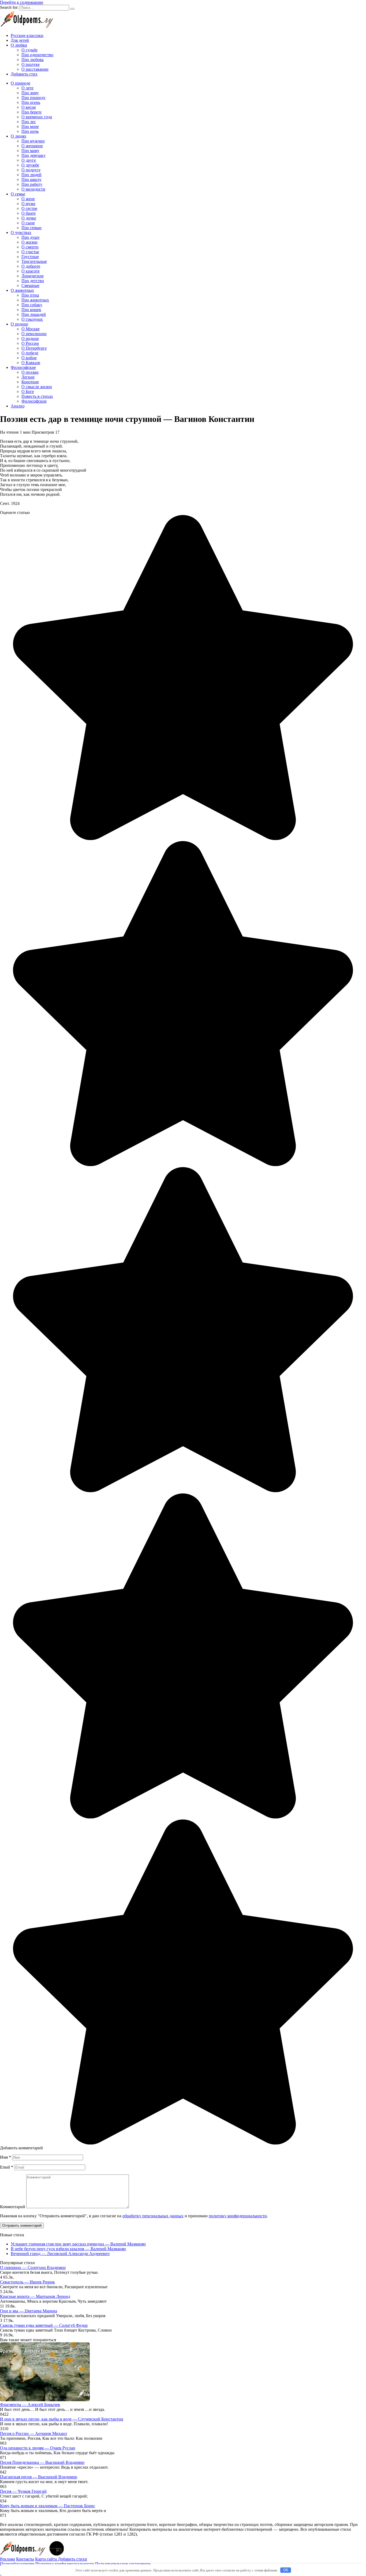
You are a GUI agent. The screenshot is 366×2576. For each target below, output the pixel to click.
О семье (18, 194)
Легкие (28, 377)
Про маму (30, 151)
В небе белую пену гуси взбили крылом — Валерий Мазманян (68, 2249)
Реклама (8, 2559)
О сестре (29, 208)
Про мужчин (33, 141)
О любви (19, 45)
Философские (23, 367)
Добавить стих (24, 74)
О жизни (29, 242)
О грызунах (32, 319)
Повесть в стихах (37, 396)
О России (30, 343)
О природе (20, 83)
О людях (18, 136)
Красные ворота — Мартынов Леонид (35, 2296)
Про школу (31, 179)
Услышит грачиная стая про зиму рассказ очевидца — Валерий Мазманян (78, 2244)
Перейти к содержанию (22, 2)
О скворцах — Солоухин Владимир (33, 2267)
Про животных (35, 300)
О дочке (29, 218)
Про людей (31, 175)
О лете (27, 88)
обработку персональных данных (153, 2216)
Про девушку (33, 155)
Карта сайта (46, 2559)
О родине (19, 324)
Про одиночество (37, 55)
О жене (28, 199)
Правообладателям (17, 2564)
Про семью (31, 228)
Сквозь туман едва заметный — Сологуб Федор (44, 2325)
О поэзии (30, 372)
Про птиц (30, 295)
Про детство (33, 281)
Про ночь (30, 131)
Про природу (33, 98)
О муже (28, 204)
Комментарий (13, 2207)
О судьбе (29, 50)
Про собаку (32, 305)
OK (286, 2570)
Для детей (20, 40)
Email (7, 2167)
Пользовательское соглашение (123, 2564)
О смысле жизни (37, 387)
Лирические (33, 276)
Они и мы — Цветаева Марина (29, 2311)
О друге (29, 160)
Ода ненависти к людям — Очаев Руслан (38, 2448)
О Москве (31, 329)
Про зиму (30, 93)
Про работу (32, 184)
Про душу (31, 237)
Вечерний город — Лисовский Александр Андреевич (60, 2254)
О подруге (31, 170)
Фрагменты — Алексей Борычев (30, 2405)
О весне (29, 107)
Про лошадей (34, 314)
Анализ (18, 406)
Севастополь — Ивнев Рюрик (27, 2282)
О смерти (30, 247)
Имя (5, 2157)
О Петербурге (34, 348)
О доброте (31, 266)
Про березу (32, 112)
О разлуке (31, 64)
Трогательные (34, 261)
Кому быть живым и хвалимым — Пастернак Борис (48, 2506)
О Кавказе (31, 363)
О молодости (33, 189)
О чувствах (21, 232)
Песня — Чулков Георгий (23, 2491)
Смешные (30, 285)
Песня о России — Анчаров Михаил (33, 2433)
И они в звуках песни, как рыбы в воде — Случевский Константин (62, 2419)
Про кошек (31, 310)
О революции (34, 334)
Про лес (29, 122)
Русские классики (27, 35)
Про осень (31, 102)
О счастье (30, 252)
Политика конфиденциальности (65, 2564)
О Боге (28, 391)
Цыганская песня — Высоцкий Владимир (39, 2477)
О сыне (28, 223)
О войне (29, 358)
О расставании (35, 69)
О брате (29, 213)
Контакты (25, 2559)
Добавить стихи (72, 2559)
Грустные (30, 257)
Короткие (30, 382)
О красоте (31, 271)
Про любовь (33, 60)
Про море (30, 126)
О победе (30, 353)
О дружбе (30, 165)
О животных (22, 290)
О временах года (37, 117)
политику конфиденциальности (238, 2216)
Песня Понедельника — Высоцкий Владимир (42, 2462)
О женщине (32, 146)
